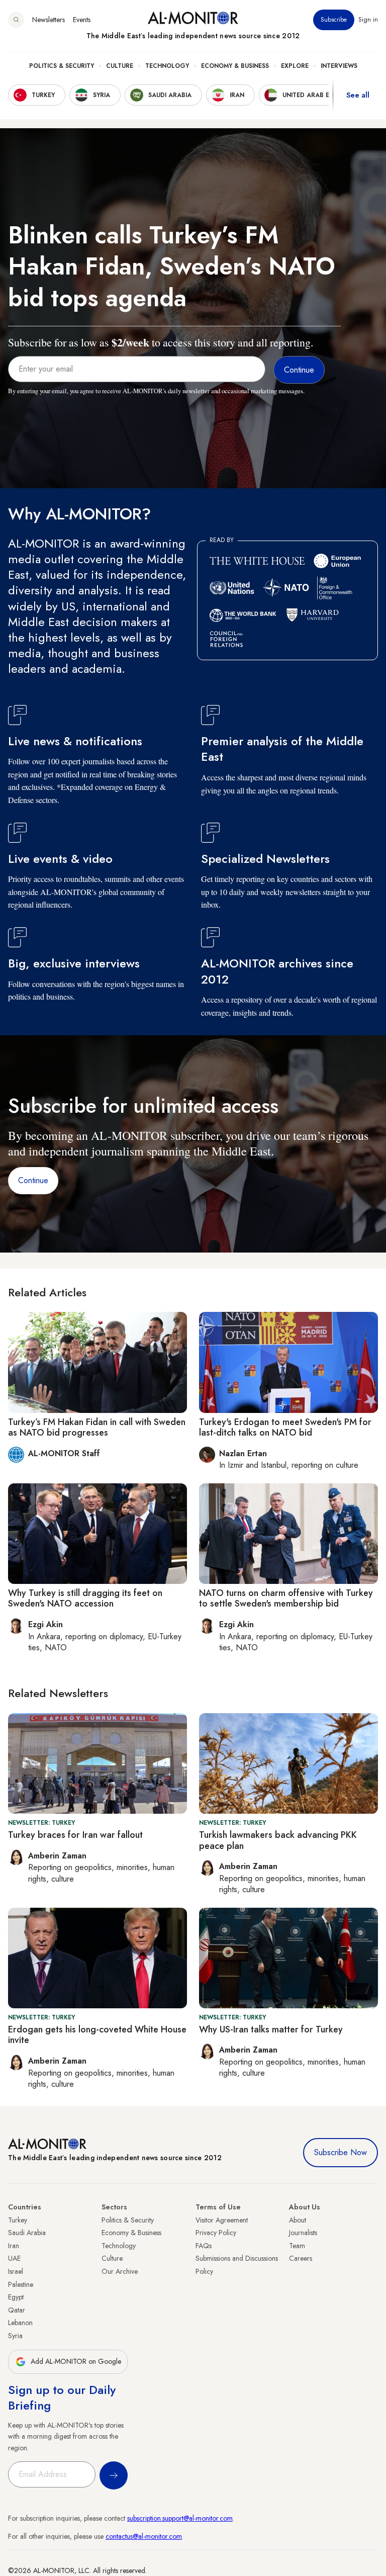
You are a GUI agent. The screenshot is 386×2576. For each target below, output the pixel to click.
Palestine (21, 2284)
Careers (301, 2258)
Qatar (17, 2310)
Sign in (368, 20)
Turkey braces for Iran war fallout (75, 1835)
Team (297, 2246)
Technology (167, 66)
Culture (120, 66)
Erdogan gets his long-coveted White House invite (97, 2035)
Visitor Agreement (222, 2220)
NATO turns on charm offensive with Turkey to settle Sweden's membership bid (286, 1598)
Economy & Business (235, 66)
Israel (16, 2271)
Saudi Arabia (27, 2233)
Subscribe (334, 20)
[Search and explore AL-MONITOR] (16, 20)
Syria (15, 2336)
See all (358, 95)
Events (82, 20)
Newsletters (49, 20)
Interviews (339, 66)
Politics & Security (62, 66)
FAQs (204, 2246)
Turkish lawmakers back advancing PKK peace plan (278, 1840)
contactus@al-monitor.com (144, 2536)
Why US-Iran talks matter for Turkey (271, 2029)
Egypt (16, 2297)
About (298, 2220)
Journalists (303, 2233)
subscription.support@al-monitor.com (180, 2518)
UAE (14, 2258)
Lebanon (20, 2323)
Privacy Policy (216, 2233)
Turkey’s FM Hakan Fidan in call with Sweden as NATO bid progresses (97, 1428)
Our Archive (120, 2271)
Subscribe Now (341, 2152)
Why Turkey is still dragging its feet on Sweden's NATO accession (85, 1598)
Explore (295, 66)
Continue (33, 1180)
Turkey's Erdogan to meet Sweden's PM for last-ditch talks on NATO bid (285, 1428)
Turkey (18, 2220)
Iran (14, 2246)
